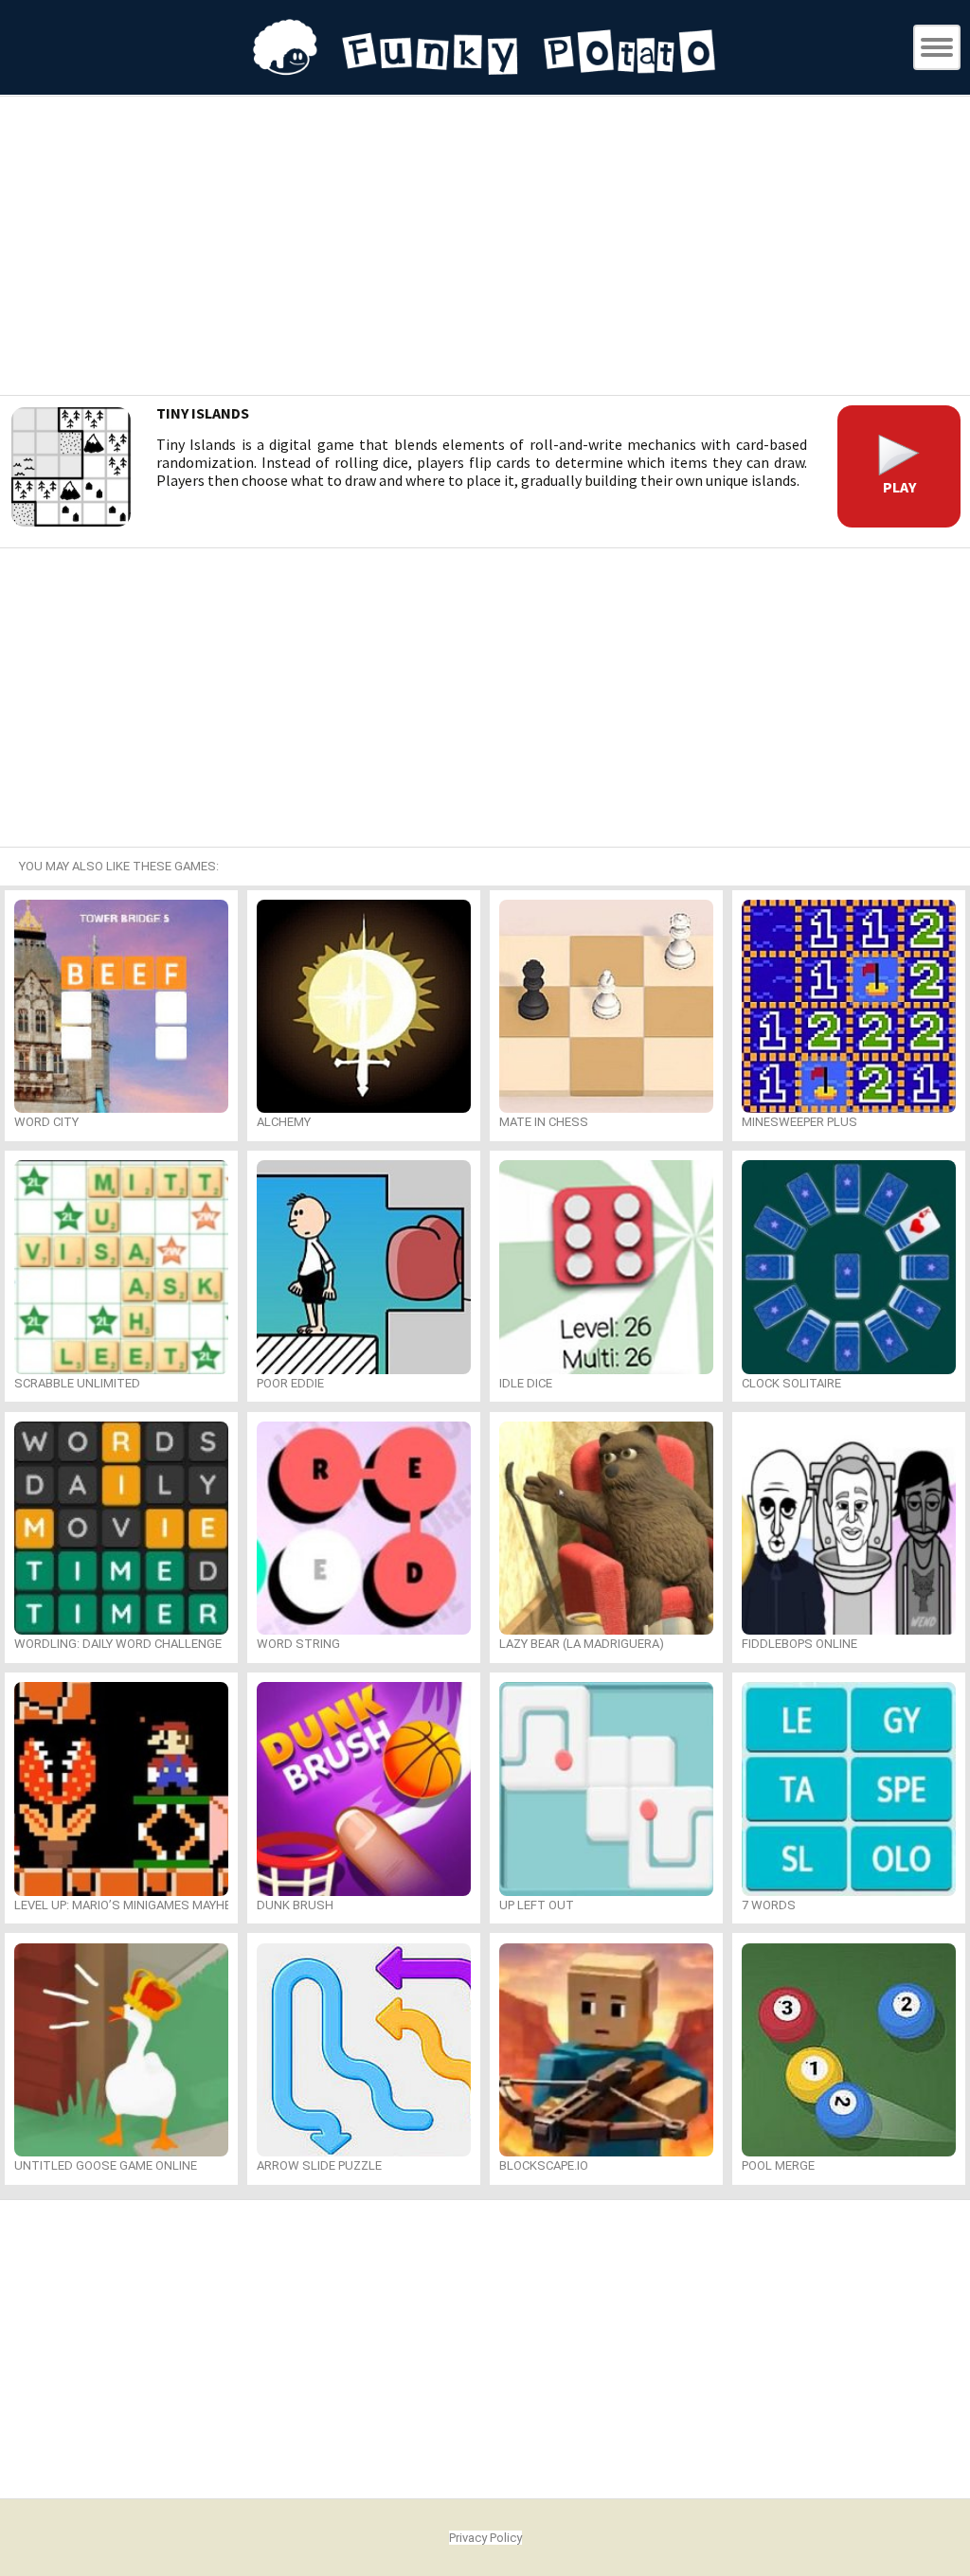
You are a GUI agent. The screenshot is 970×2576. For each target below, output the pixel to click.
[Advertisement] (485, 248)
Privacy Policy (485, 2538)
